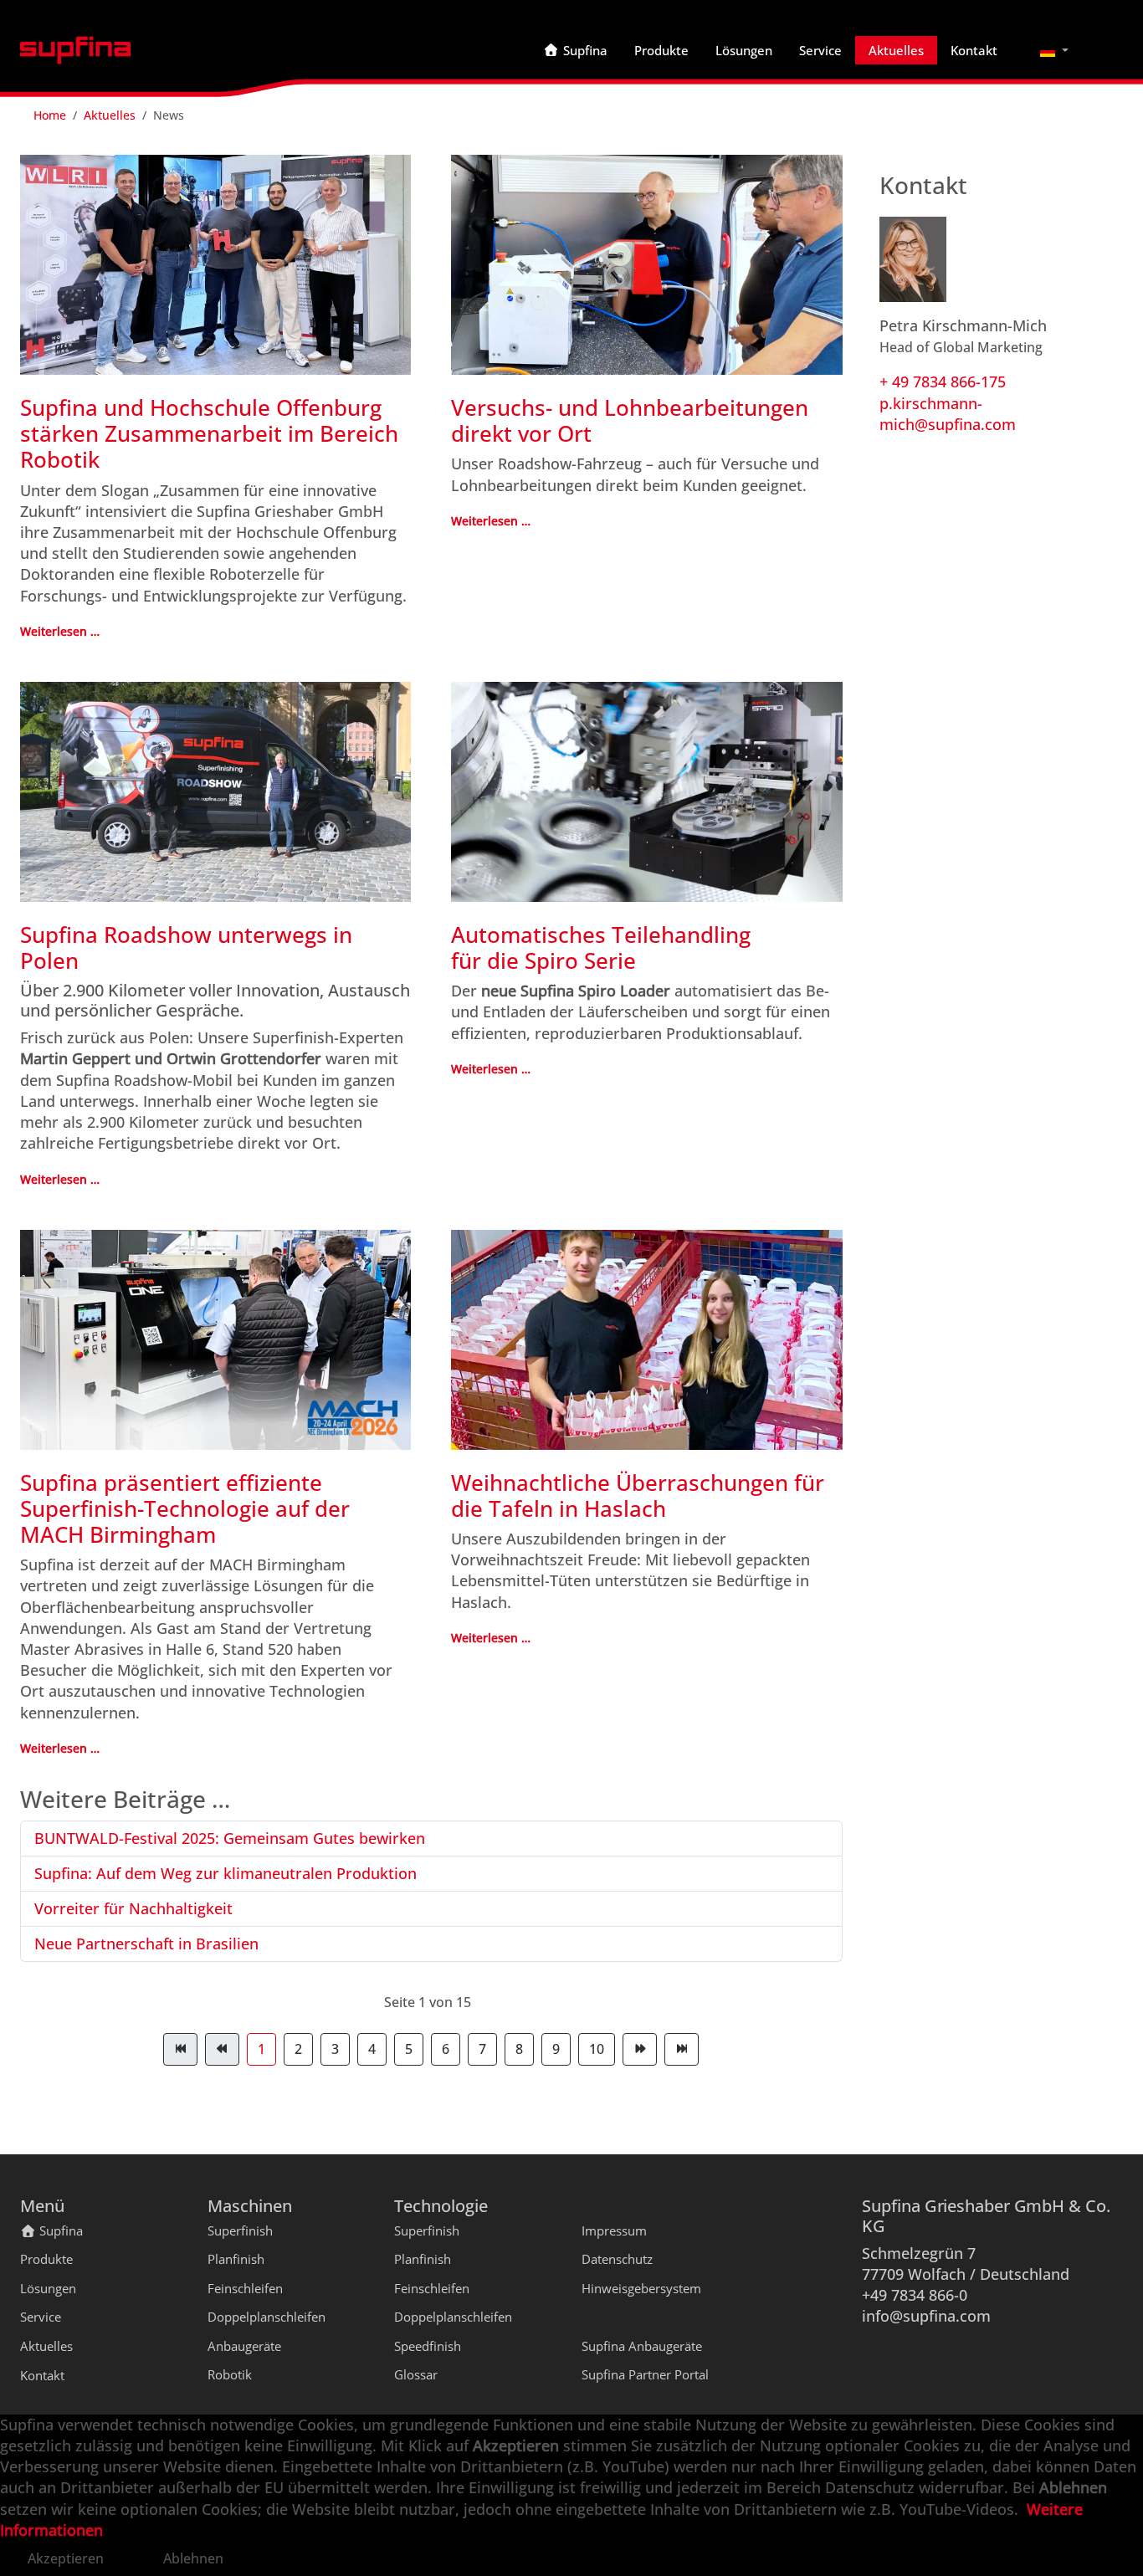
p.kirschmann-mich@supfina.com (948, 414)
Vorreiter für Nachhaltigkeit (133, 1908)
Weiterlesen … (60, 631)
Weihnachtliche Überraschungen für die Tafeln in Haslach (638, 1495)
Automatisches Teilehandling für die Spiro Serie (601, 947)
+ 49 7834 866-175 (943, 382)
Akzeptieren (66, 2558)
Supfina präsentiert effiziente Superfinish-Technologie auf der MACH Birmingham (185, 1508)
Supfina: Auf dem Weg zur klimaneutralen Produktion (226, 1873)
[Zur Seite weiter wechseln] (640, 2049)
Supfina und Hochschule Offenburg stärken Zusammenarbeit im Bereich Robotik (209, 433)
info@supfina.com (926, 2316)
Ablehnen (193, 2558)
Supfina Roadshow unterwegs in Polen (186, 947)
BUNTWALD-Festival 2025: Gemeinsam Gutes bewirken (230, 1838)
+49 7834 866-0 (915, 2295)
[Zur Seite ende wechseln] (682, 2049)
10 (597, 2049)
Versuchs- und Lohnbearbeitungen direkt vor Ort (630, 420)
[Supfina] (75, 50)
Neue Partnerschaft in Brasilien (146, 1944)
